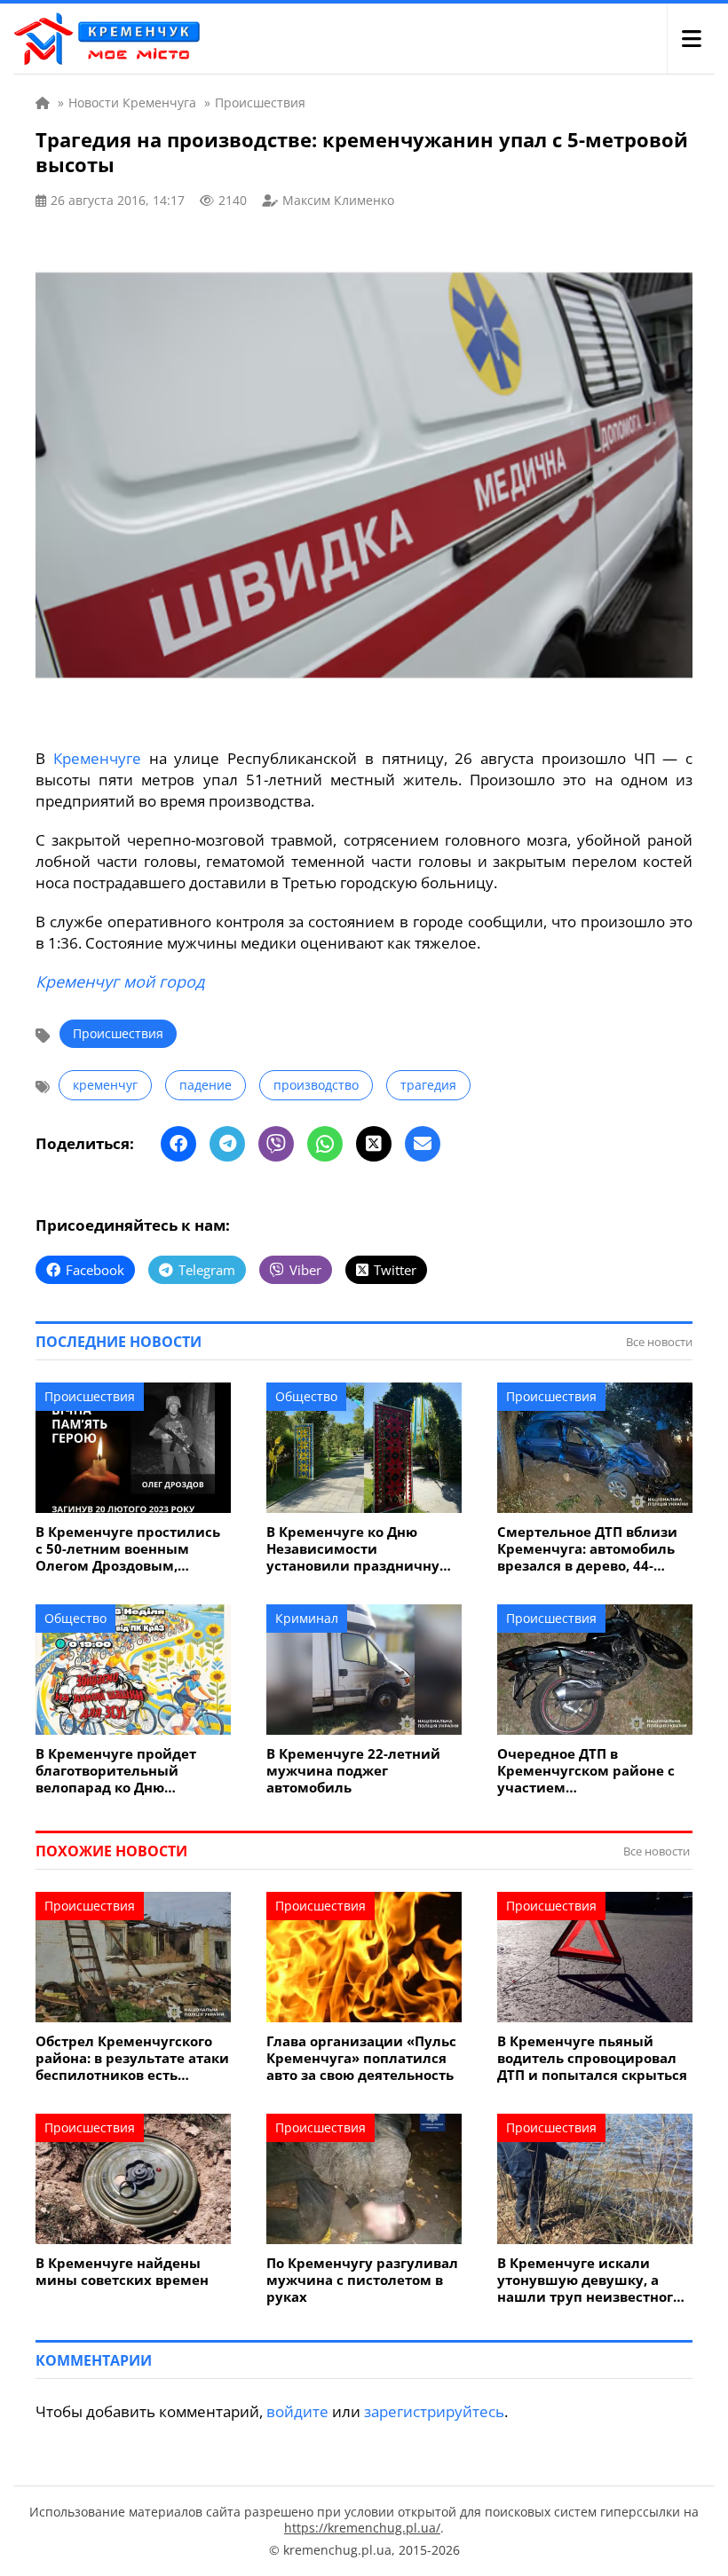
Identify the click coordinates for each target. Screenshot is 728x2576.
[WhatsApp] (325, 1144)
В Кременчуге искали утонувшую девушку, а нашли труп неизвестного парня (589, 2280)
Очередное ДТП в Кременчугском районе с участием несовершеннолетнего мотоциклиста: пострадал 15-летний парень (589, 1771)
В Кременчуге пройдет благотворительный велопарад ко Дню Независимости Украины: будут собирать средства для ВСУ (127, 1771)
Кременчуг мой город (120, 981)
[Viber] (276, 1144)
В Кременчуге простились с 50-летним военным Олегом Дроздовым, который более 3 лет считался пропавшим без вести (128, 1549)
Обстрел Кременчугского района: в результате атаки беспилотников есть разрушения (132, 2058)
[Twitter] (374, 1144)
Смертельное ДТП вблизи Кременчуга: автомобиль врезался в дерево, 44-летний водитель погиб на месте (591, 1549)
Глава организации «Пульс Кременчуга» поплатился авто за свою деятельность (361, 2058)
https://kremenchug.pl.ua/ (362, 2528)
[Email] (423, 1144)
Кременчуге (97, 758)
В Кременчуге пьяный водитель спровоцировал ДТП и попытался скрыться (592, 2058)
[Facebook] (178, 1144)
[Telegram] (227, 1144)
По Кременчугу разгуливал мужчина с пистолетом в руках (362, 2280)
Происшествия (118, 1033)
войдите (297, 2411)
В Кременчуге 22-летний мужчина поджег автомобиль (353, 1771)
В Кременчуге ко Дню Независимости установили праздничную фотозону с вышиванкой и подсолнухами (360, 1549)
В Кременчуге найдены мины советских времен (122, 2272)
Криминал (307, 1618)
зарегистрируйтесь (434, 2411)
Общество (306, 1396)
